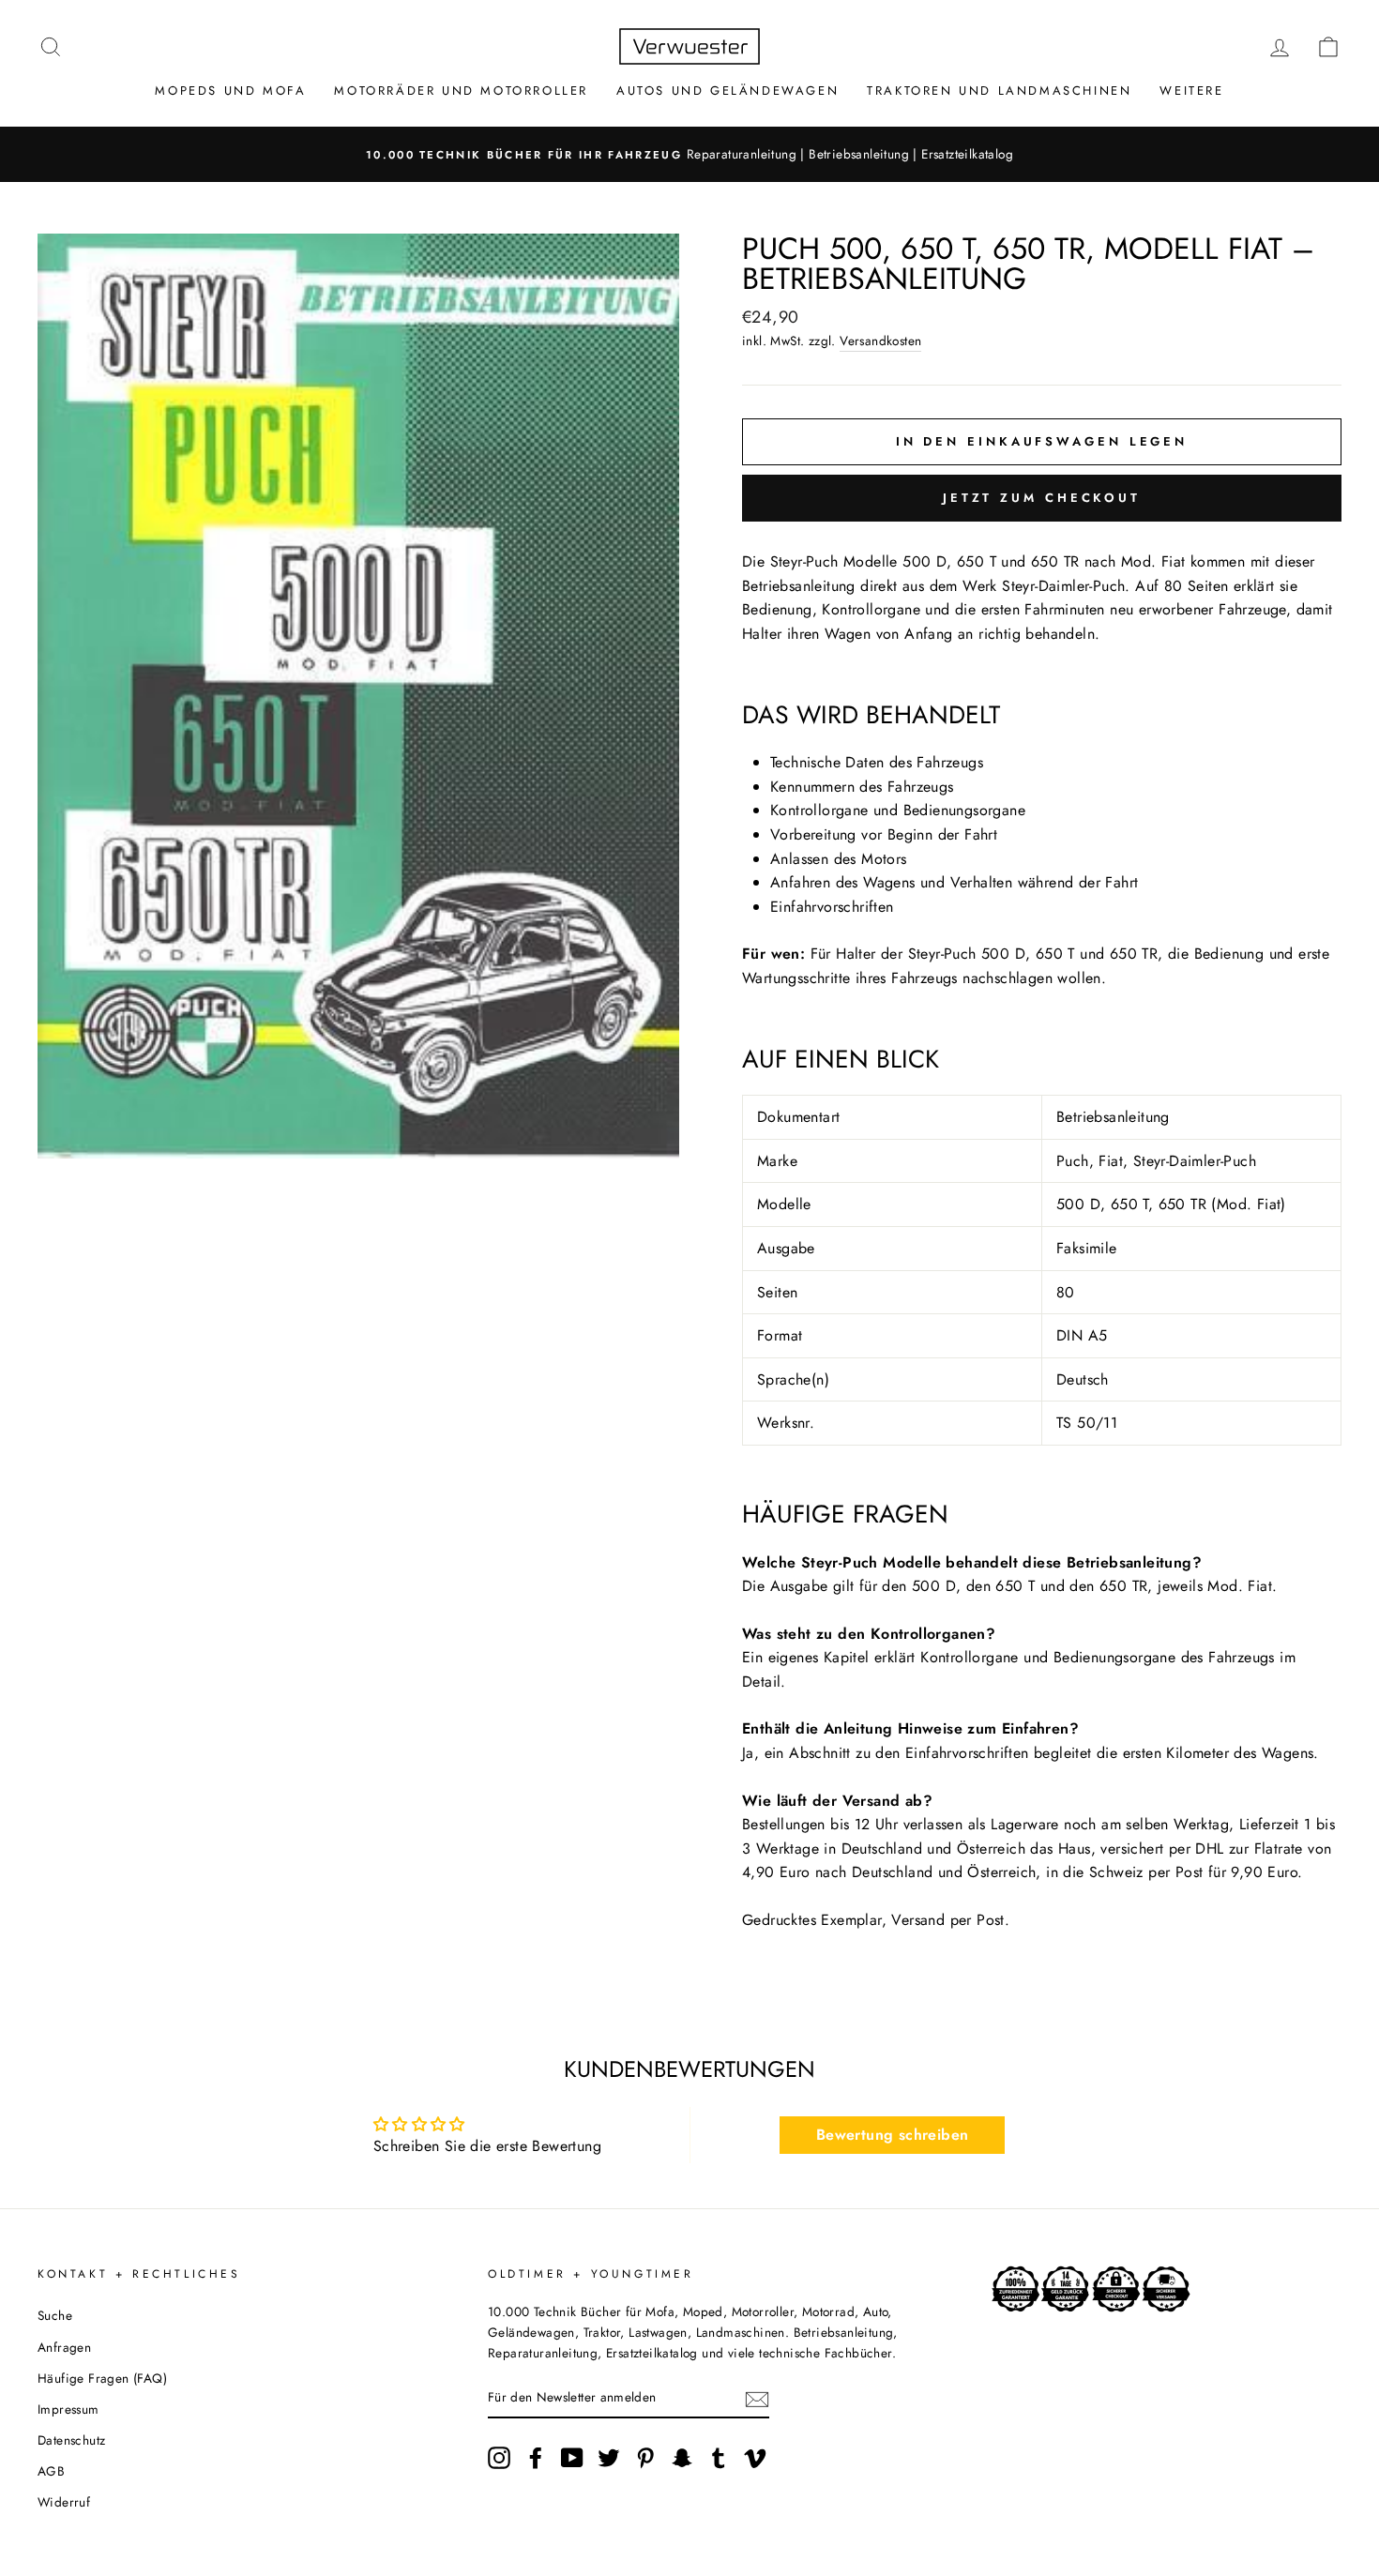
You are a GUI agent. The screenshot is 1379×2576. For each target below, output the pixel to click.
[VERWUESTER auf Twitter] (609, 2458)
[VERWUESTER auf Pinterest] (645, 2458)
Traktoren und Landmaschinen (999, 91)
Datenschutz (71, 2440)
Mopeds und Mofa (230, 91)
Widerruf (64, 2502)
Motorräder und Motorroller (461, 91)
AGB (51, 2471)
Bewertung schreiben (893, 2135)
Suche (55, 2315)
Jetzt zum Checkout (1042, 498)
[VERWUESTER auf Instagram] (499, 2458)
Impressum (68, 2409)
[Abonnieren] (757, 2398)
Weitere (1191, 91)
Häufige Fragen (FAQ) (102, 2378)
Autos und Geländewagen (727, 91)
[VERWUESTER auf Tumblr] (719, 2458)
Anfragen (64, 2347)
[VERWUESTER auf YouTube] (572, 2458)
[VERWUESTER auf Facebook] (536, 2458)
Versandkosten (880, 341)
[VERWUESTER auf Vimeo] (755, 2458)
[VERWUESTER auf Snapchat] (682, 2458)
